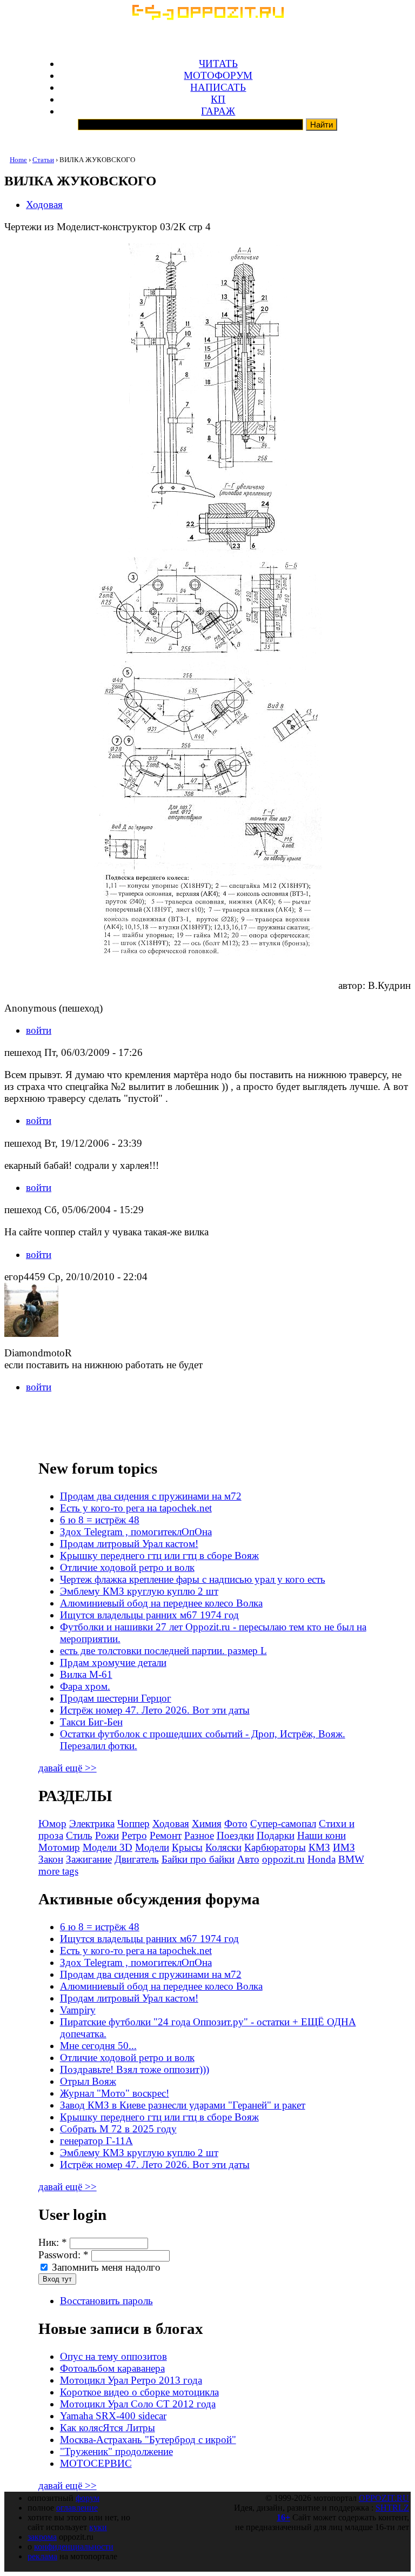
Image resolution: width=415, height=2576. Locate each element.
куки (98, 2527)
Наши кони (322, 1835)
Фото (236, 1824)
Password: (63, 2255)
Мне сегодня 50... (98, 2046)
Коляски (223, 1847)
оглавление (77, 2508)
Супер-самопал (283, 1824)
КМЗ (319, 1847)
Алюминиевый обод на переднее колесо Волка (161, 1603)
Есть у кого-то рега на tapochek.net (136, 1508)
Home (18, 160)
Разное (199, 1835)
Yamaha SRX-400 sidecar (113, 2416)
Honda (322, 1859)
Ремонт (166, 1835)
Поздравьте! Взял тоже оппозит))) (135, 2069)
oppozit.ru (283, 1859)
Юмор (52, 1824)
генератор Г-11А (96, 2141)
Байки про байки (198, 1859)
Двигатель (137, 1859)
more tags (58, 1871)
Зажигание (89, 1859)
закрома (42, 2537)
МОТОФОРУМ (218, 75)
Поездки (235, 1835)
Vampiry (78, 2010)
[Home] (207, 16)
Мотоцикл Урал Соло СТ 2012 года (138, 2404)
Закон (51, 1859)
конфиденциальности (74, 2547)
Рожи (107, 1835)
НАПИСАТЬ (218, 87)
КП (218, 99)
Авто (248, 1859)
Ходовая (44, 205)
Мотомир (59, 1847)
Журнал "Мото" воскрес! (115, 2093)
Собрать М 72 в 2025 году (118, 2129)
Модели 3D (108, 1847)
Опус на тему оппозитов (113, 2356)
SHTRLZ (392, 2508)
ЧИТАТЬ (218, 63)
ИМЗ (344, 1847)
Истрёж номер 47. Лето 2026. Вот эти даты (155, 1710)
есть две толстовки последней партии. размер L (163, 1651)
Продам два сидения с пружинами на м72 (151, 1496)
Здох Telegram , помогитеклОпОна (136, 1532)
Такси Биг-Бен (91, 1722)
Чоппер (133, 1824)
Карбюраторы (275, 1847)
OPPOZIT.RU (384, 2498)
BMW (351, 1859)
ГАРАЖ (218, 111)
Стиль (79, 1835)
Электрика (92, 1824)
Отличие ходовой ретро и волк (127, 1567)
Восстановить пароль (106, 2301)
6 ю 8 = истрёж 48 (100, 1520)
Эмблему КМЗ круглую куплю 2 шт (139, 1591)
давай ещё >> (68, 1768)
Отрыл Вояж (88, 2081)
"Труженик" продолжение (116, 2451)
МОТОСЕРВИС (96, 2463)
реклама (42, 2556)
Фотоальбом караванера (112, 2368)
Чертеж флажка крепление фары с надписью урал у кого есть (193, 1579)
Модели (152, 1847)
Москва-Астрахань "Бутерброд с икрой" (148, 2440)
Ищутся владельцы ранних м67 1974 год (149, 1615)
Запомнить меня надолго (105, 2267)
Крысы (187, 1847)
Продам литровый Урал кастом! (129, 1544)
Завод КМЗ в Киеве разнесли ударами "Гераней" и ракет (183, 2105)
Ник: (53, 2242)
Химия (207, 1824)
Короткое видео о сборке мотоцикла (139, 2392)
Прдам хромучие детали (113, 1662)
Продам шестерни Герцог (116, 1698)
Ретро (134, 1835)
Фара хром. (85, 1686)
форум (88, 2498)
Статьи (43, 160)
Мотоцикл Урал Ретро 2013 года (131, 2380)
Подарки (276, 1835)
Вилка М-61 (86, 1674)
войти (39, 1030)
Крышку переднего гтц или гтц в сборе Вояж (159, 1555)
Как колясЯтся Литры (108, 2428)
